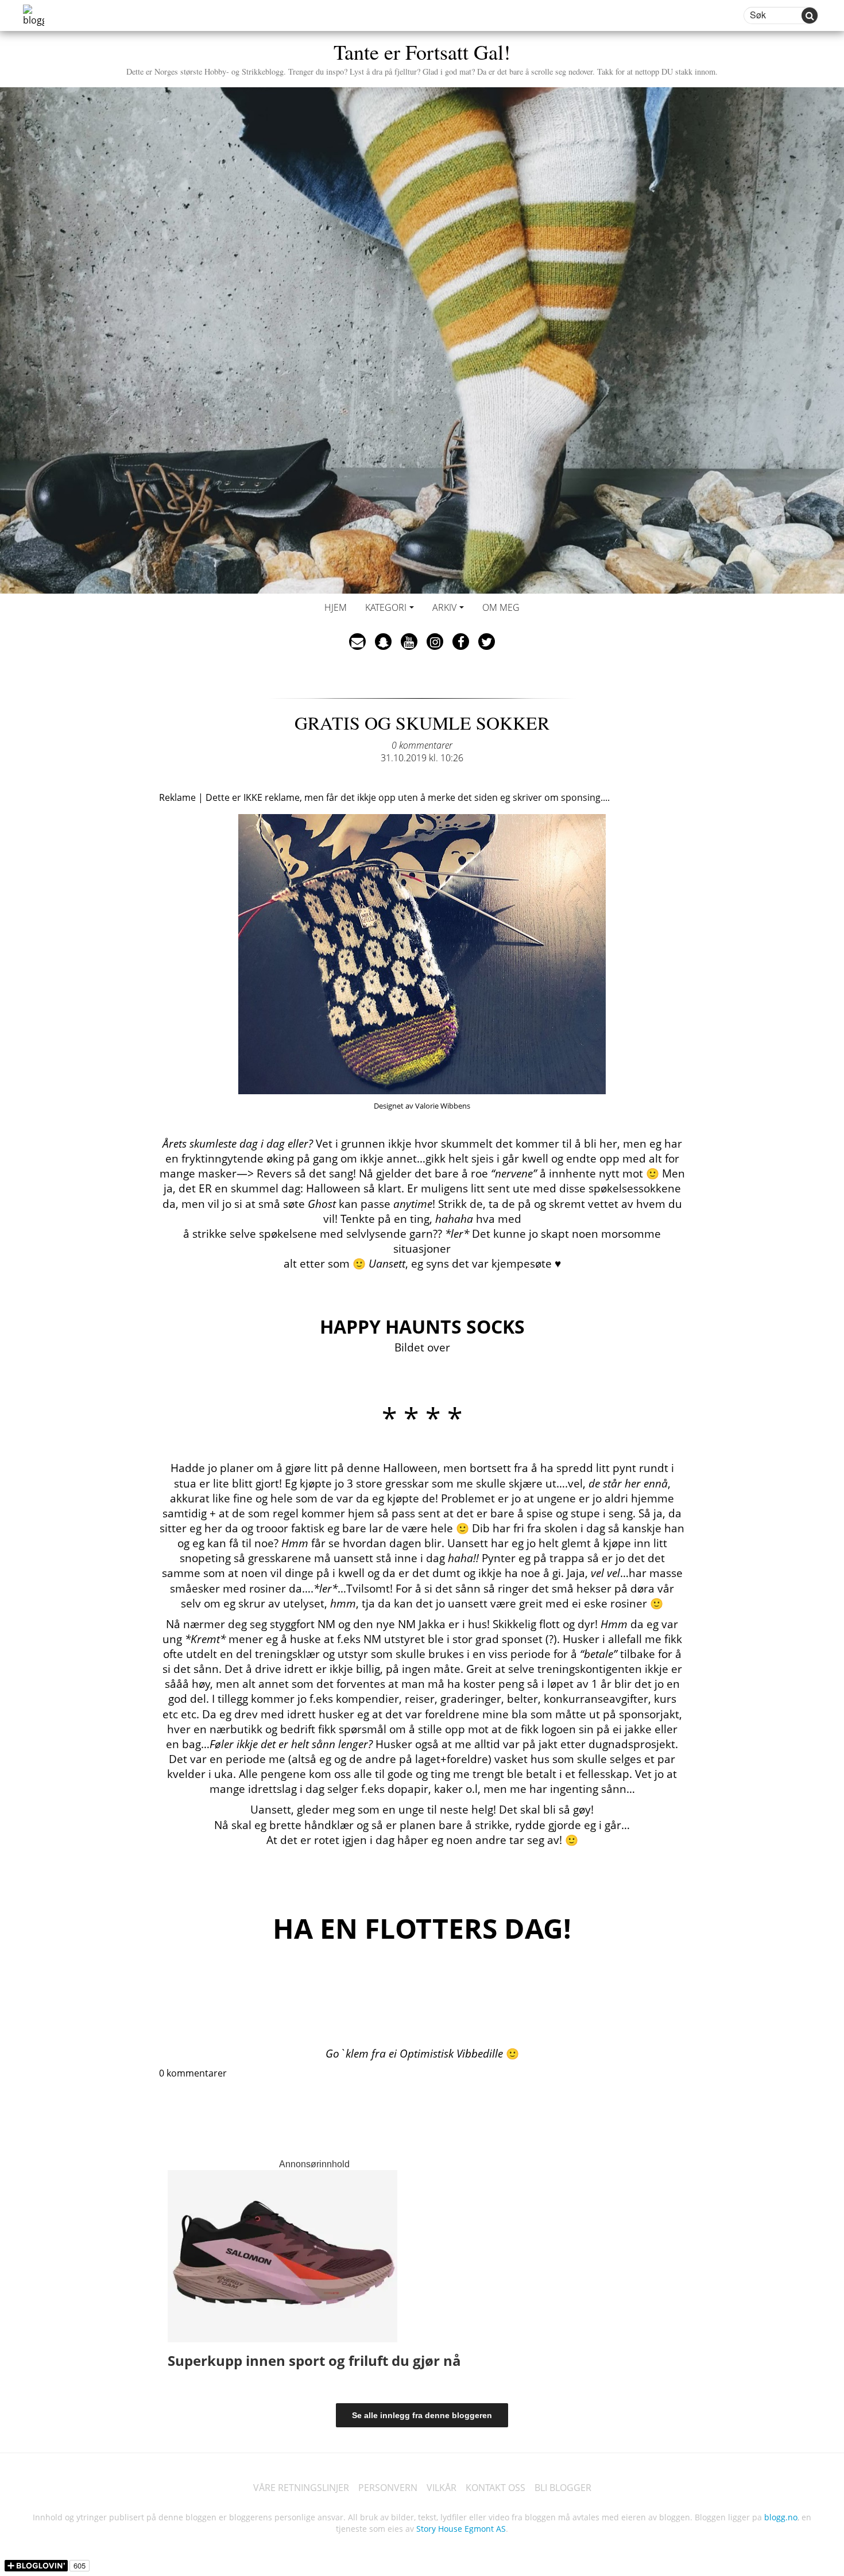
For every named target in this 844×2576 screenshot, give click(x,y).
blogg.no (781, 2517)
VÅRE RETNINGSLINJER (301, 2488)
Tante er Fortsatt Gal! (422, 57)
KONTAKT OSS (495, 2488)
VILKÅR (442, 2488)
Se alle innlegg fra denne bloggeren (422, 2415)
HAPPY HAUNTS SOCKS (422, 1326)
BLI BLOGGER (563, 2488)
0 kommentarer (422, 745)
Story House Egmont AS (461, 2529)
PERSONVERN (388, 2488)
